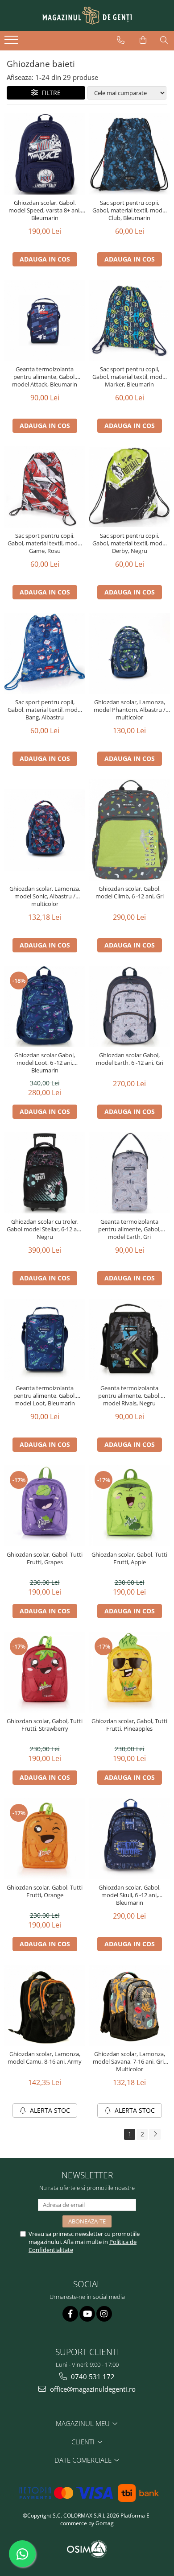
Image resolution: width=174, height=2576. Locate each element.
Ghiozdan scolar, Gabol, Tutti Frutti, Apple (129, 1558)
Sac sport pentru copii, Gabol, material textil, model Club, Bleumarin (130, 210)
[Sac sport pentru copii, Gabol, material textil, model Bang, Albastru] (45, 653)
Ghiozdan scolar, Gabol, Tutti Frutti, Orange (45, 1891)
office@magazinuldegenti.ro (92, 2389)
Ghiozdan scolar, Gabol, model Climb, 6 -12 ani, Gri (130, 893)
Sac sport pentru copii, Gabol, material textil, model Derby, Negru (130, 543)
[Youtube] (87, 2314)
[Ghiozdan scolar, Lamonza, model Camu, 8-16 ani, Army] (45, 2005)
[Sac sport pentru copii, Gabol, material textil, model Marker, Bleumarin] (129, 320)
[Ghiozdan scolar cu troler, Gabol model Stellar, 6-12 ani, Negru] (45, 1173)
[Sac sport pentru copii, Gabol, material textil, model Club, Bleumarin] (129, 154)
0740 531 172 (92, 2377)
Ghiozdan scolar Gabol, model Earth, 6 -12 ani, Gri (130, 1059)
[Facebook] (70, 2314)
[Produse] (12, 42)
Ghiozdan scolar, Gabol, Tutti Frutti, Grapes (45, 1558)
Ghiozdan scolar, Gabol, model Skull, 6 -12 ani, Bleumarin (130, 1895)
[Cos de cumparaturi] (143, 40)
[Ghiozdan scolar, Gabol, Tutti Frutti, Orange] (45, 1839)
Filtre (49, 93)
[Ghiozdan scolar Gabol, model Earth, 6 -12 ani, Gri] (129, 1006)
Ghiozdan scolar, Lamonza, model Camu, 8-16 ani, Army (45, 2058)
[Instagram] (104, 2314)
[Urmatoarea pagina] (155, 2134)
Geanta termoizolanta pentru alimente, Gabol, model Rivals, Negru (129, 1396)
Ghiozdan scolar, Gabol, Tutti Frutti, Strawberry (45, 1725)
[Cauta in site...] (164, 40)
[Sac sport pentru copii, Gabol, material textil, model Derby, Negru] (129, 487)
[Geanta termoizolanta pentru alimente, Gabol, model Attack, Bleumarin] (45, 320)
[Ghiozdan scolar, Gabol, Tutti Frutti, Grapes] (45, 1506)
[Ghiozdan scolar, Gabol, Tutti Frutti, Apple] (129, 1506)
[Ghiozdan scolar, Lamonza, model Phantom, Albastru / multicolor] (129, 653)
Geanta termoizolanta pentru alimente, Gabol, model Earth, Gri (129, 1229)
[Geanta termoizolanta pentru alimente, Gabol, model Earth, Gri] (129, 1173)
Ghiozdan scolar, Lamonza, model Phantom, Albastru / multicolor (130, 710)
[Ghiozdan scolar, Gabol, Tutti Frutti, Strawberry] (45, 1672)
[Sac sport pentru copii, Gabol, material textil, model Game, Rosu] (45, 487)
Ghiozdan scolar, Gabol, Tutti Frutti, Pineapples (129, 1725)
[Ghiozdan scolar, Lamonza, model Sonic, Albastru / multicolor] (45, 830)
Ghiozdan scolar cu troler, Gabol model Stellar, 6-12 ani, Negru (45, 1229)
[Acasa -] (87, 16)
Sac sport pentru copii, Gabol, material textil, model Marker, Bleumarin (130, 377)
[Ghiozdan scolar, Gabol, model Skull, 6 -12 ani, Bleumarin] (129, 1839)
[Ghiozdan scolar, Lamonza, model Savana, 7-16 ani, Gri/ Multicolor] (129, 2005)
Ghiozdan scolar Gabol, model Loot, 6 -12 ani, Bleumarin (45, 1063)
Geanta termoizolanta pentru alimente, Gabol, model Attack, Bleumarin (45, 377)
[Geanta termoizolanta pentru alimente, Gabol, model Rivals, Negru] (129, 1339)
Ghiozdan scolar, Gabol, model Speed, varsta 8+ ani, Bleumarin (45, 210)
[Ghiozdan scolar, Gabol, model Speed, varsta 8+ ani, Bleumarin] (45, 154)
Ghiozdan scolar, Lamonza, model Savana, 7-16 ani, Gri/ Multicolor (129, 2062)
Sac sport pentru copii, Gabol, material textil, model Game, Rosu (45, 543)
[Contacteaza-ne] (121, 40)
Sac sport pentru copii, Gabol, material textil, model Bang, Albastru (45, 710)
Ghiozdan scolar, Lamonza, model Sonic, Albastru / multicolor (45, 896)
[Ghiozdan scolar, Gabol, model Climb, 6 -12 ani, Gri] (129, 830)
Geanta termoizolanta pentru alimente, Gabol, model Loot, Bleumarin (45, 1396)
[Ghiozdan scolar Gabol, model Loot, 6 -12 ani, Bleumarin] (45, 1006)
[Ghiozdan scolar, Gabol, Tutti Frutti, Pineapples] (129, 1672)
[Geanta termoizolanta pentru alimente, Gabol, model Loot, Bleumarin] (45, 1339)
